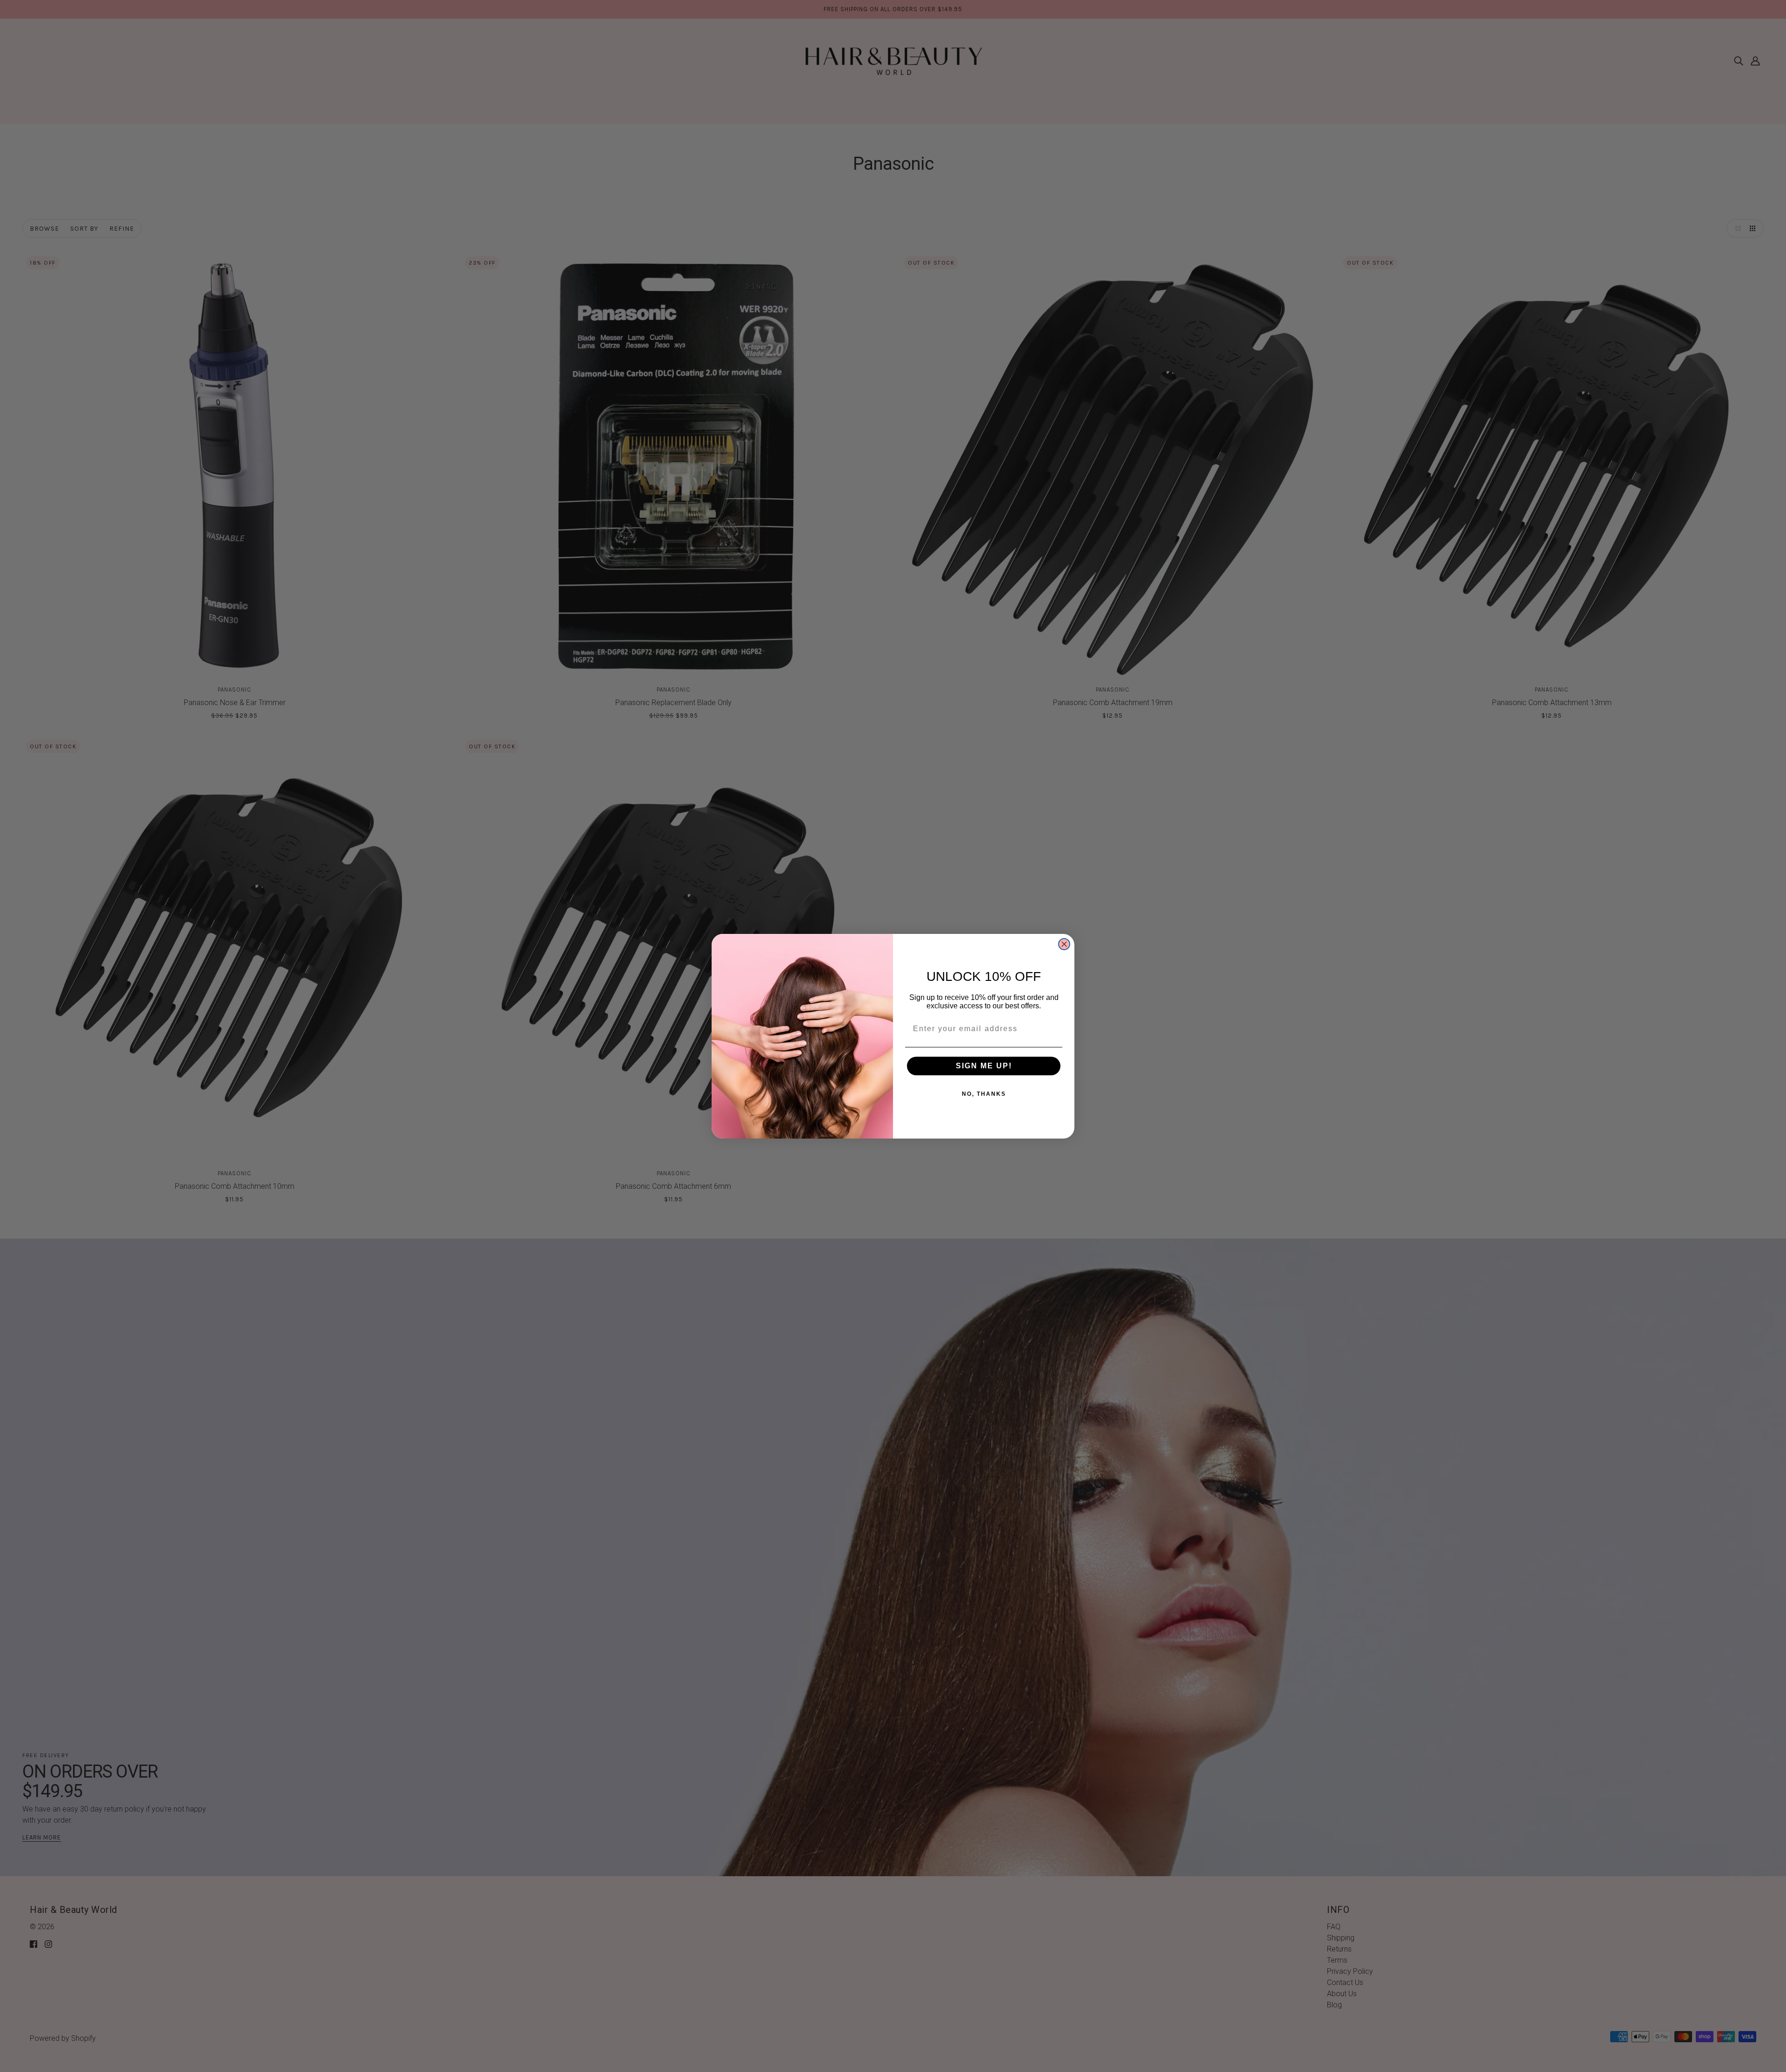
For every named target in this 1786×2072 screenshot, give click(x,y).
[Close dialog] (1064, 944)
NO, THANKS (984, 1094)
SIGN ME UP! (984, 1066)
